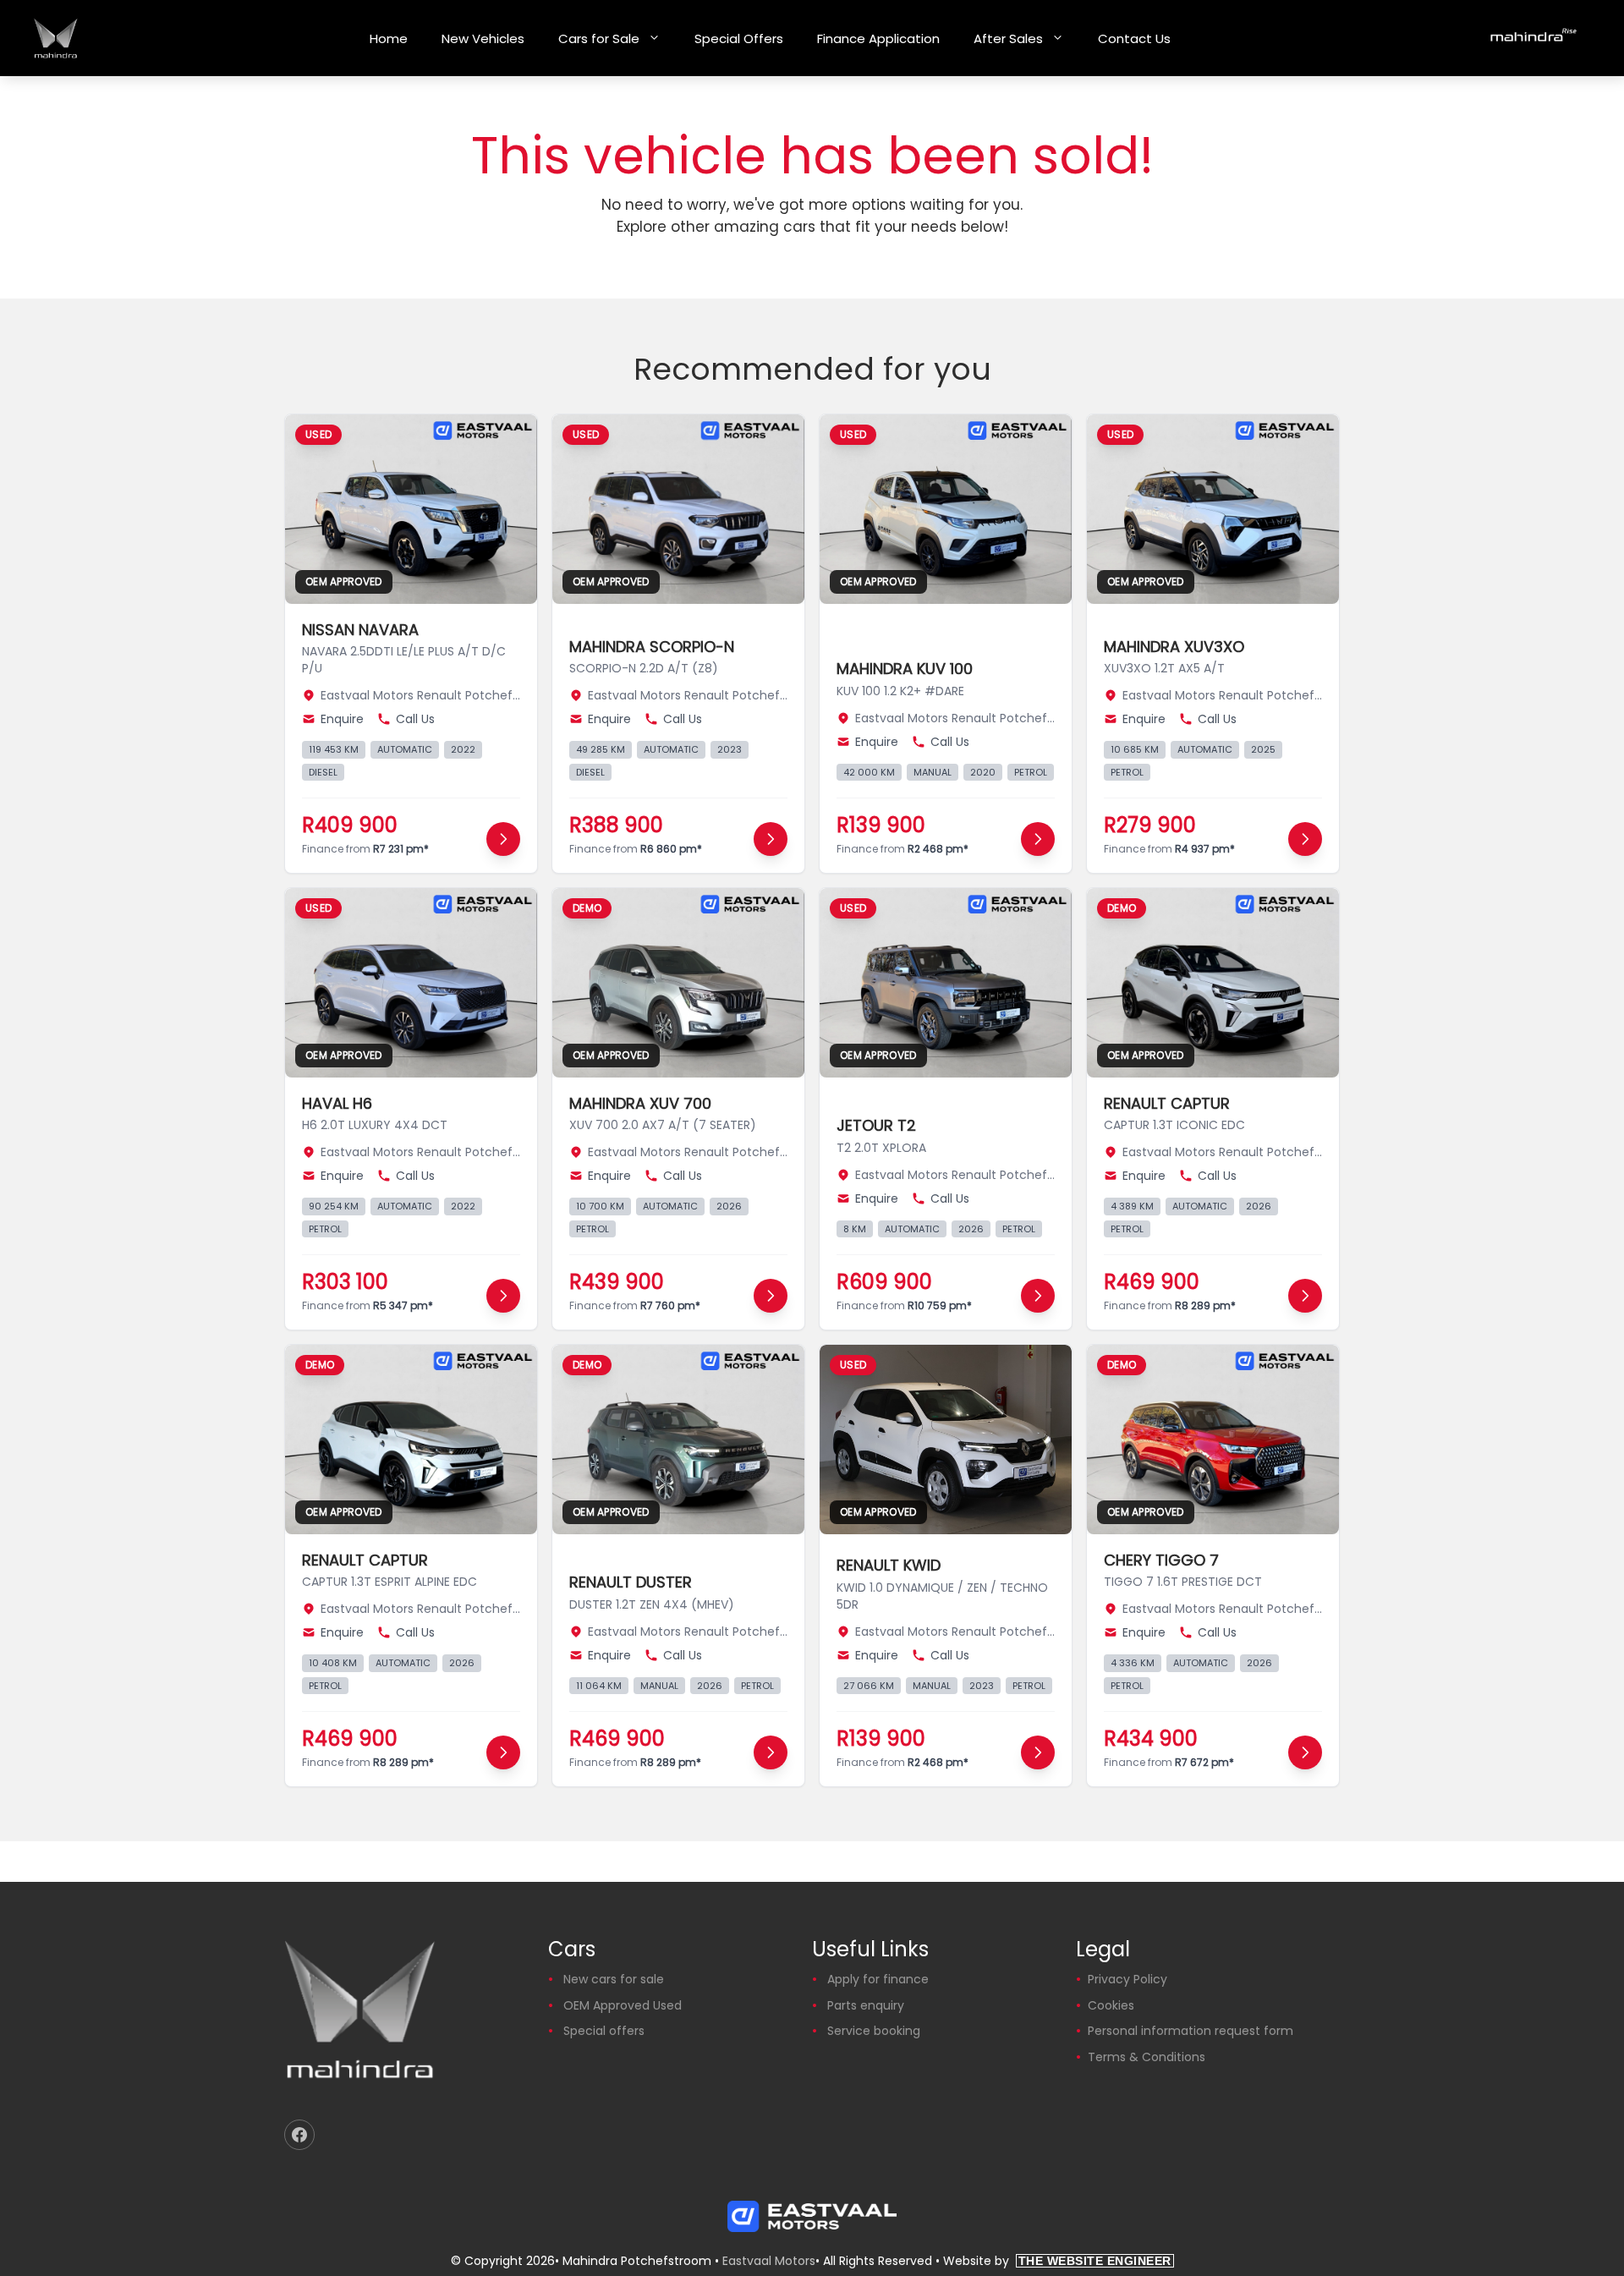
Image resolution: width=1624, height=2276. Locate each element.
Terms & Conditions (1147, 2057)
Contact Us (1134, 38)
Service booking (874, 2031)
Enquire (342, 719)
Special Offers (739, 38)
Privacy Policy (1127, 1979)
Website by (1057, 2261)
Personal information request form (1191, 2031)
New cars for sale (614, 1979)
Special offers (604, 2031)
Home (389, 38)
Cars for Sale (599, 38)
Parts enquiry (866, 2005)
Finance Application (878, 38)
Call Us (415, 719)
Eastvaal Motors (769, 2261)
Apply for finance (878, 1979)
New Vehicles (483, 38)
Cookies (1111, 2005)
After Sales (1008, 38)
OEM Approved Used (623, 2005)
